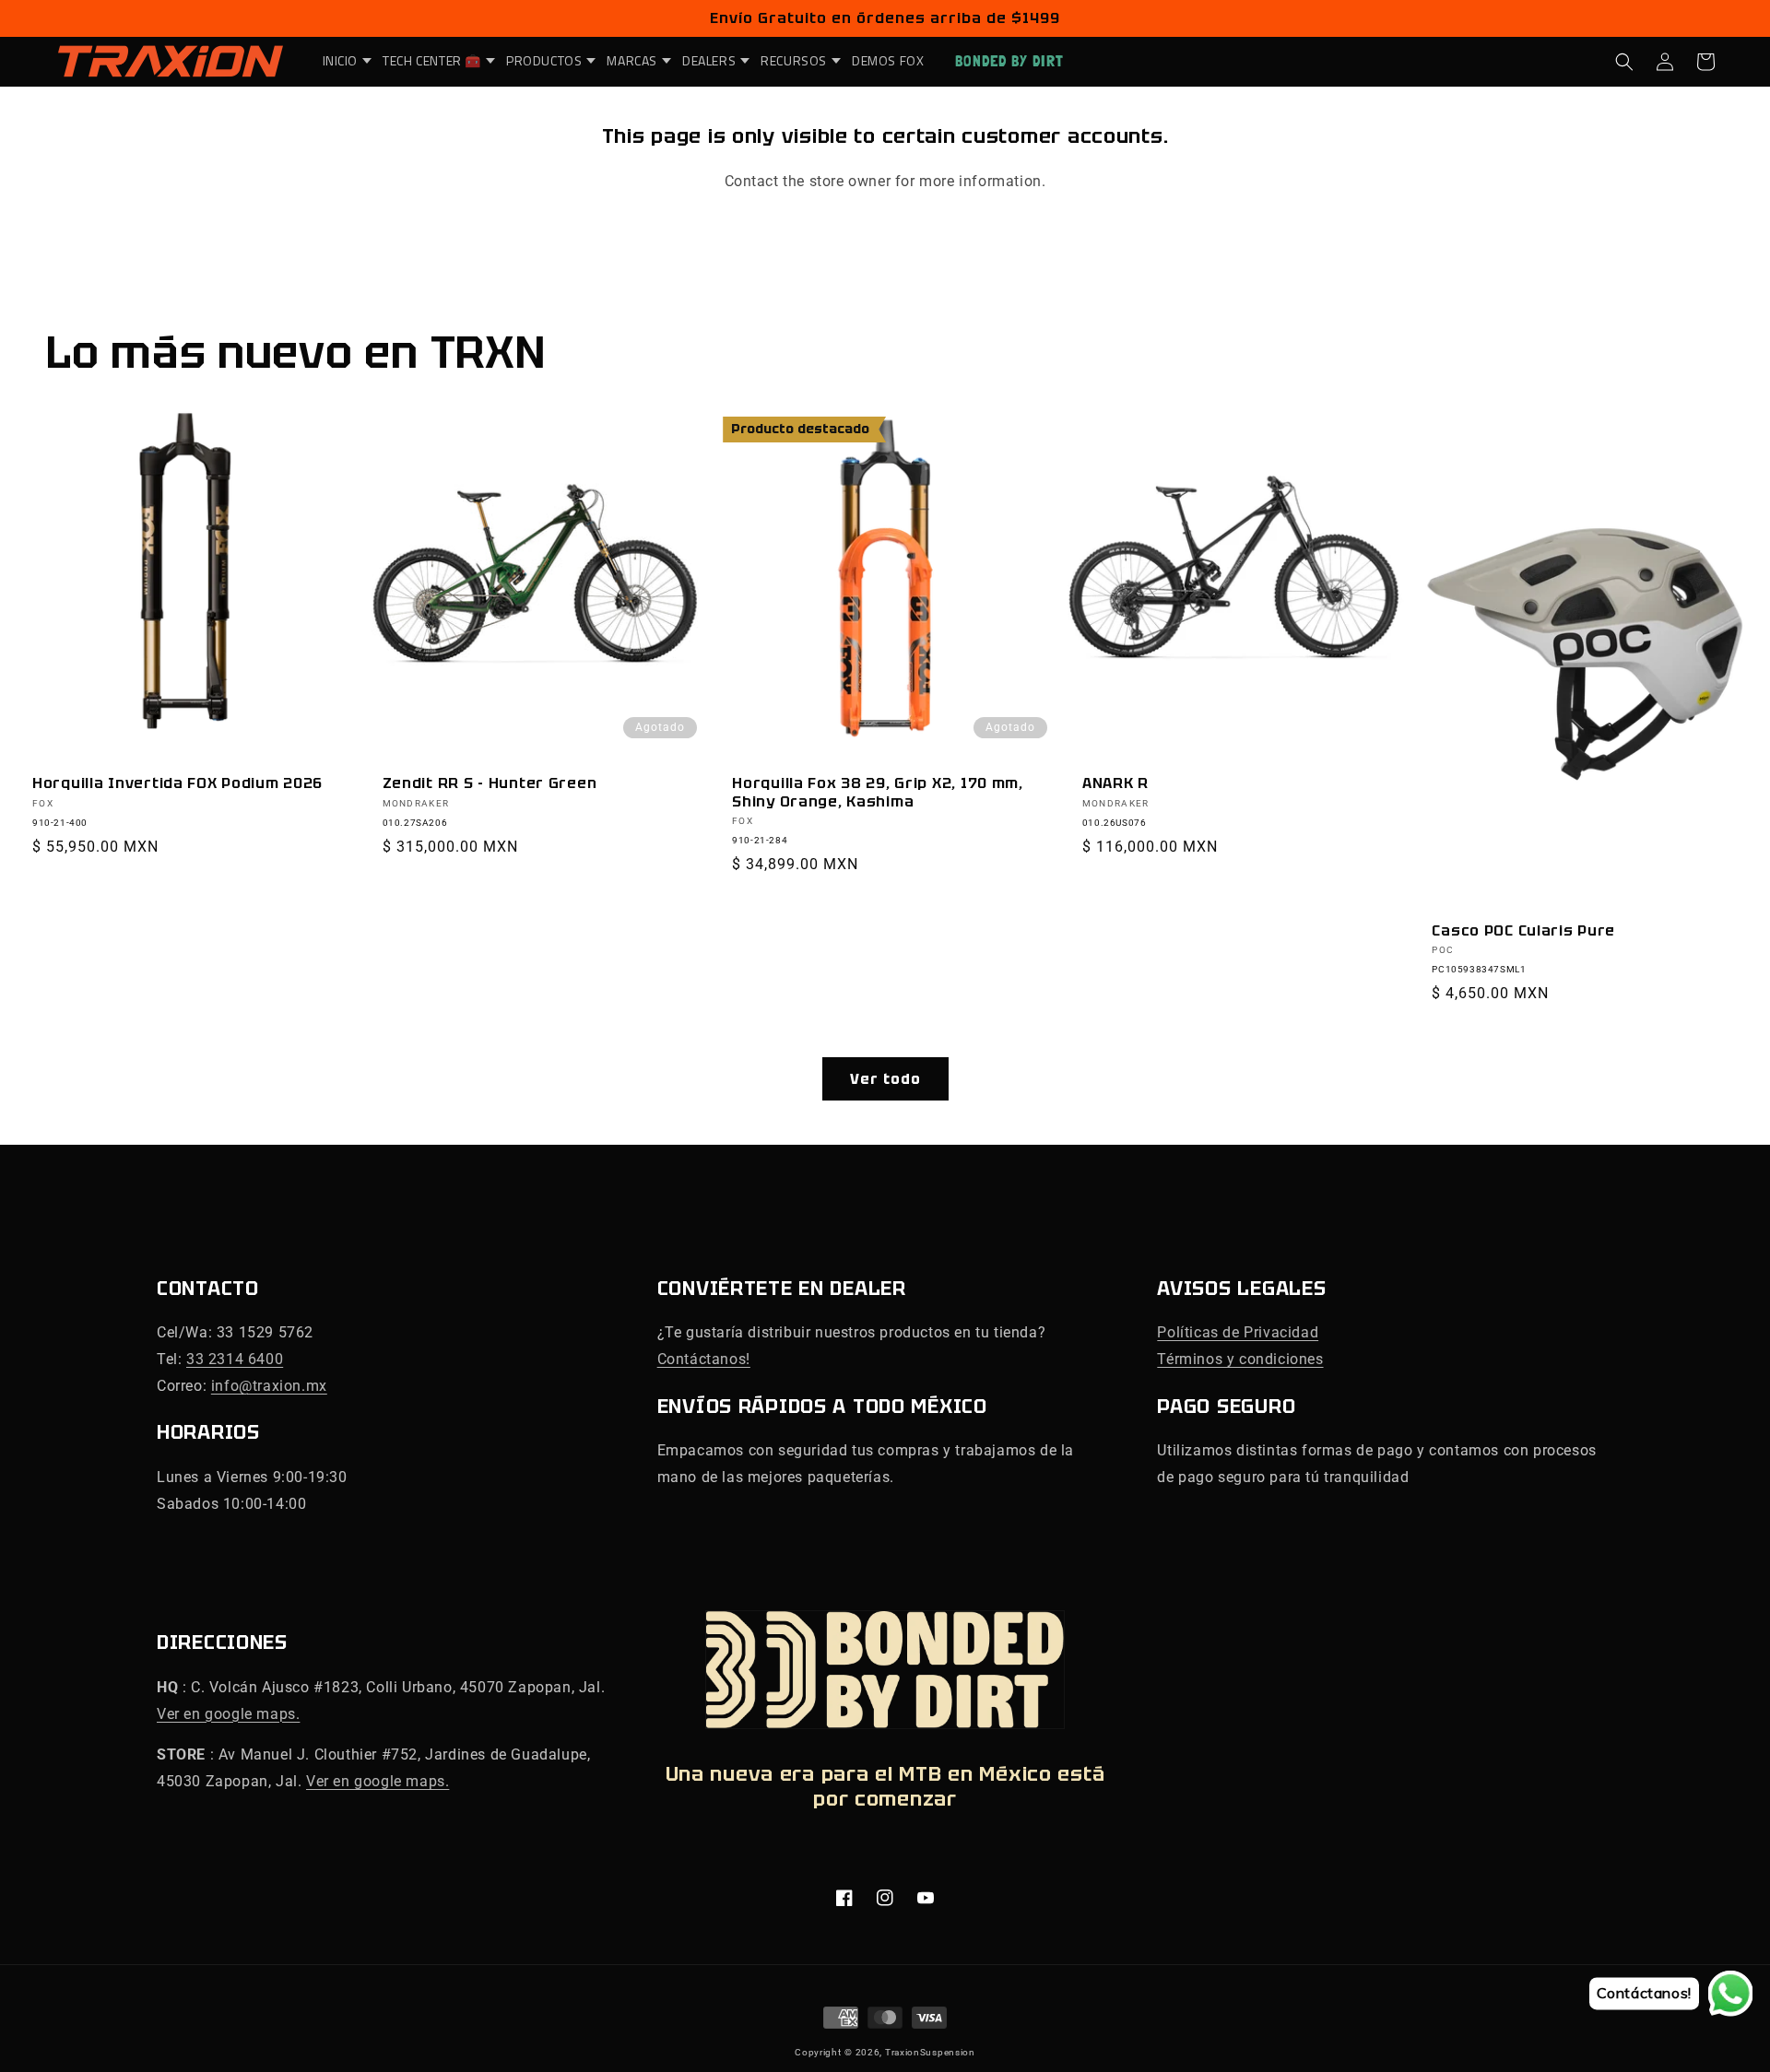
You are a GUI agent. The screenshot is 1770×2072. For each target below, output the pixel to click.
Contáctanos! (704, 1359)
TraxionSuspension (930, 2052)
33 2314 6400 (235, 1359)
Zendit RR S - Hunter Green (490, 783)
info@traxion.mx (269, 1386)
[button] (342, 61)
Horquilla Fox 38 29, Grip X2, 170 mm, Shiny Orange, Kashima (878, 792)
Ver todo (885, 1079)
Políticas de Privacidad (1238, 1332)
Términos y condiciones (1240, 1359)
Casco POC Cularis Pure (1523, 930)
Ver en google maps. (228, 1714)
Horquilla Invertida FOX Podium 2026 (177, 783)
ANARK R (1115, 783)
